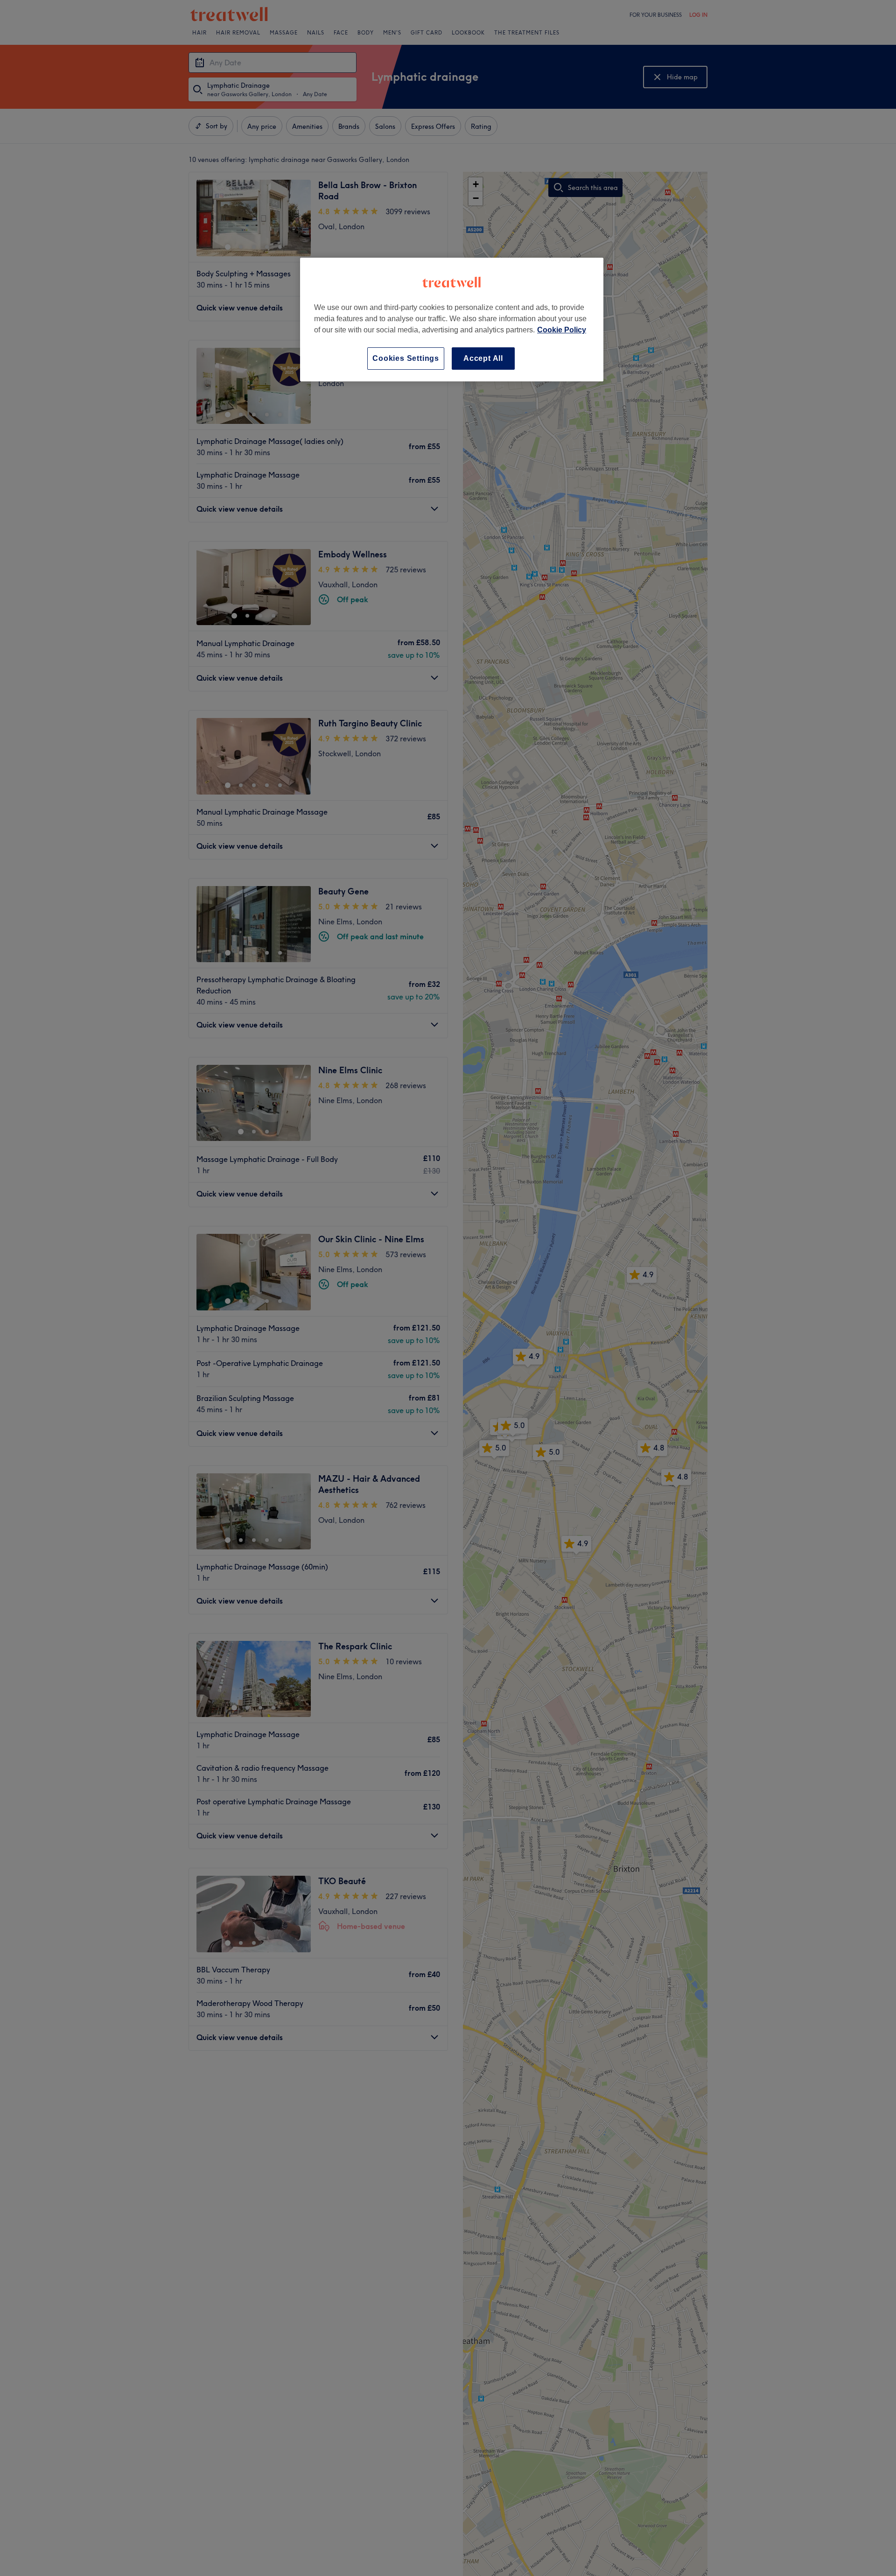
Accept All (483, 358)
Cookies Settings (406, 358)
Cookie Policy (562, 330)
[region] (452, 320)
